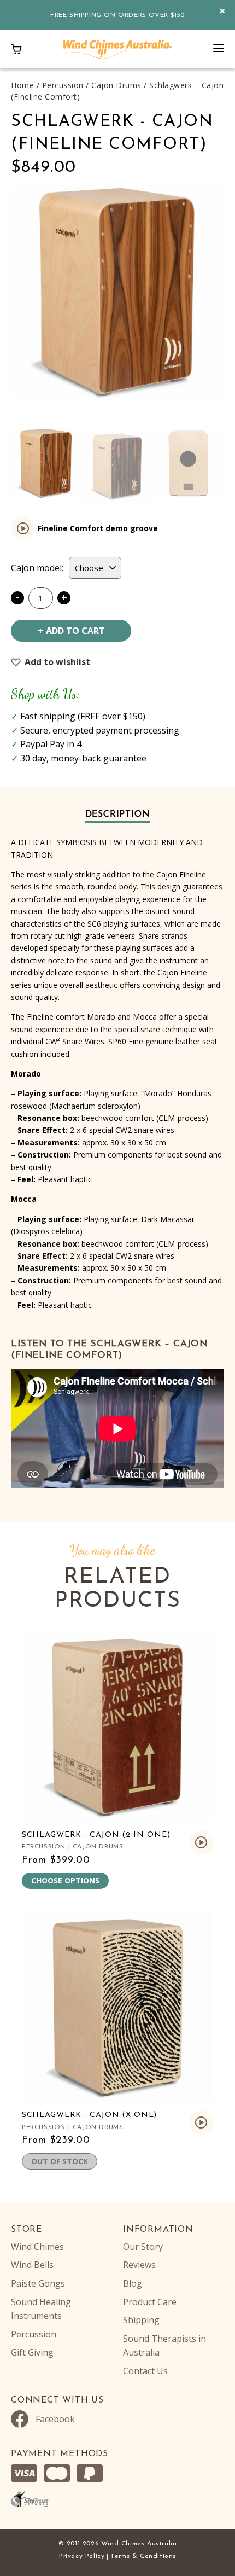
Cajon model (36, 568)
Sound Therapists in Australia (164, 2346)
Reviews (139, 2265)
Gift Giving (32, 2352)
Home (22, 85)
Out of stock (60, 2161)
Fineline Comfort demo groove (98, 528)
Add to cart (75, 631)
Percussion (63, 85)
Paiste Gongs (38, 2283)
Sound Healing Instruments (41, 2309)
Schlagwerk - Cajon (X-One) (89, 2115)
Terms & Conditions (143, 2556)
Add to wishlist (57, 662)
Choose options (65, 1880)
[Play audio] (23, 528)
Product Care (150, 2302)
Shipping (141, 2320)
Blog (133, 2283)
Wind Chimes (37, 2247)
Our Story (143, 2247)
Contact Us (145, 2371)
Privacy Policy (82, 2556)
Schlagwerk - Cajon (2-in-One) (96, 1835)
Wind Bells (32, 2265)
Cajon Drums (116, 85)
